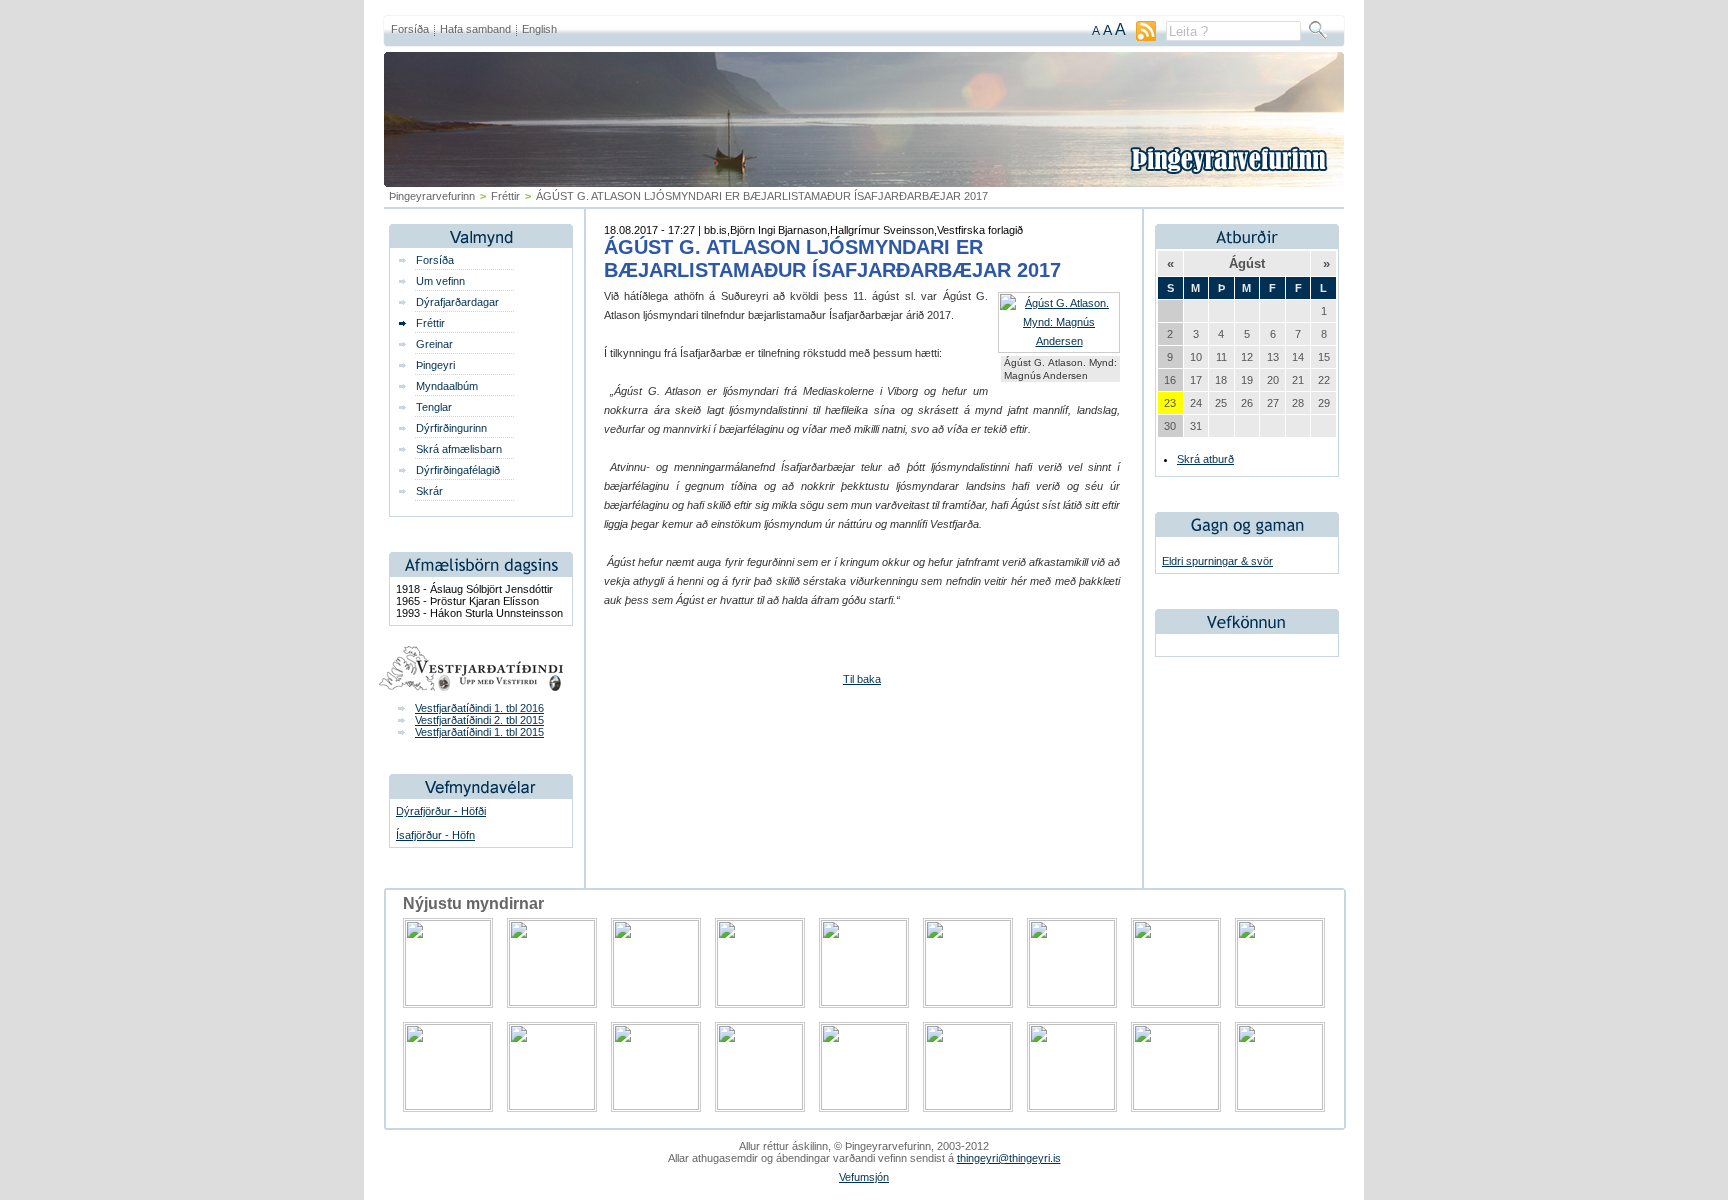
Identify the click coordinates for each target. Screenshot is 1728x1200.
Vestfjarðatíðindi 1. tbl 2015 (479, 732)
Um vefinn (440, 281)
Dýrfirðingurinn (451, 428)
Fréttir (505, 196)
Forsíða (410, 29)
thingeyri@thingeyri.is (1009, 1158)
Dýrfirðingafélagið (458, 470)
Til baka (862, 679)
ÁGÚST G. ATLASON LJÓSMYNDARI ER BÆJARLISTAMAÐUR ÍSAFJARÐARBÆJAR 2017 (832, 258)
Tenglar (434, 407)
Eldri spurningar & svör (1217, 561)
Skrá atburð (1205, 459)
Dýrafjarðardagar (457, 302)
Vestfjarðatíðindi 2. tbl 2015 (479, 720)
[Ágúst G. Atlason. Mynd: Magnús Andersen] (1059, 341)
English (539, 29)
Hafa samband (475, 29)
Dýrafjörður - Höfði (441, 811)
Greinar (434, 344)
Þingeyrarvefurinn (432, 196)
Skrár (429, 491)
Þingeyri (435, 365)
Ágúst (1247, 263)
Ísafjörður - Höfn (435, 835)
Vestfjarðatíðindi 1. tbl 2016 (479, 708)
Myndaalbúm (447, 386)
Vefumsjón (864, 1177)
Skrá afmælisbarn (459, 449)
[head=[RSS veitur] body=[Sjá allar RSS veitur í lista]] (1146, 37)
